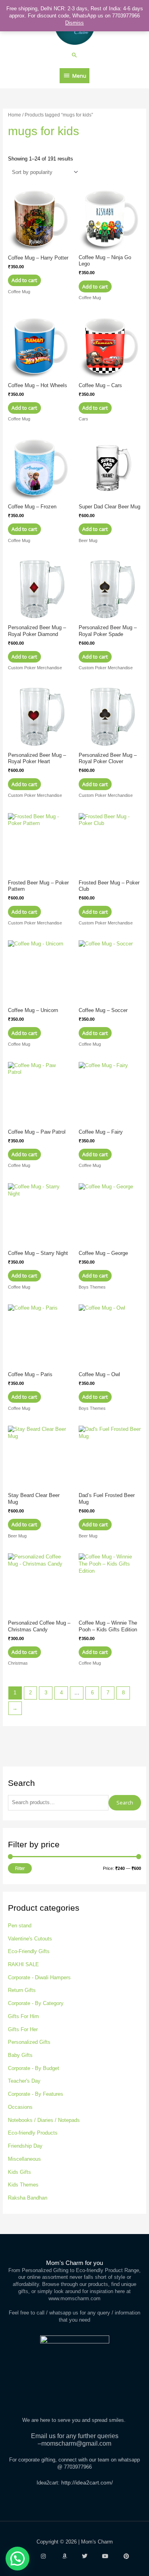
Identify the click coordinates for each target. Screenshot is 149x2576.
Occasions (20, 2107)
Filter (20, 1868)
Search (125, 1803)
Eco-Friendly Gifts (29, 1951)
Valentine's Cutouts (30, 1939)
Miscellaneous (24, 2159)
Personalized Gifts (29, 2042)
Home (15, 115)
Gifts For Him (23, 2016)
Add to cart (24, 280)
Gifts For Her (23, 2029)
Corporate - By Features (36, 2094)
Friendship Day (25, 2146)
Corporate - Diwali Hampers (39, 1977)
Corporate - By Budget (34, 2068)
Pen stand (20, 1926)
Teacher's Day (24, 2081)
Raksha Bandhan (28, 2198)
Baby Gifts (20, 2055)
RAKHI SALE (23, 1964)
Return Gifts (22, 1990)
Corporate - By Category (36, 2003)
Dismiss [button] (74, 23)
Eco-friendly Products (33, 2133)
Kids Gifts (19, 2172)
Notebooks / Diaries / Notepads (44, 2120)
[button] (74, 55)
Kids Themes (23, 2185)
